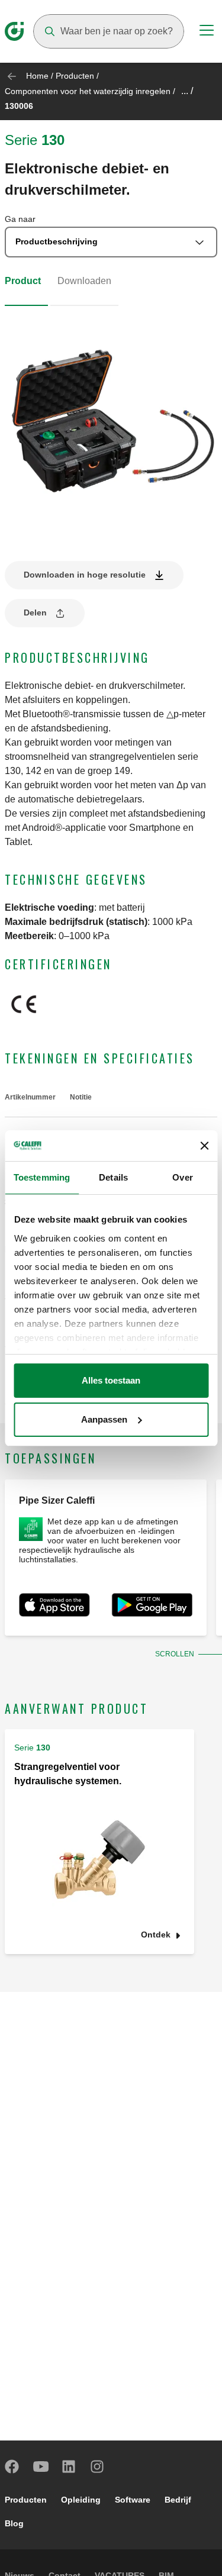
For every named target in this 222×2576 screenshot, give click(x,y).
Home (37, 76)
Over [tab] (182, 1177)
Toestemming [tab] (42, 1177)
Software (133, 2500)
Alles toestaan (111, 1380)
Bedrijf (178, 2500)
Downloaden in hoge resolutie (85, 575)
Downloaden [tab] (84, 281)
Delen (35, 612)
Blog (14, 2523)
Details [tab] (113, 1177)
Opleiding (81, 2500)
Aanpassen (104, 1419)
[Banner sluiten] (204, 1146)
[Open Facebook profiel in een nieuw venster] (12, 2467)
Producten (75, 76)
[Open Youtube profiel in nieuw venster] (41, 2467)
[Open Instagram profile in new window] (98, 2467)
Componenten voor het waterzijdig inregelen (88, 91)
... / (187, 91)
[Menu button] (207, 32)
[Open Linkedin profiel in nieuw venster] (69, 2467)
